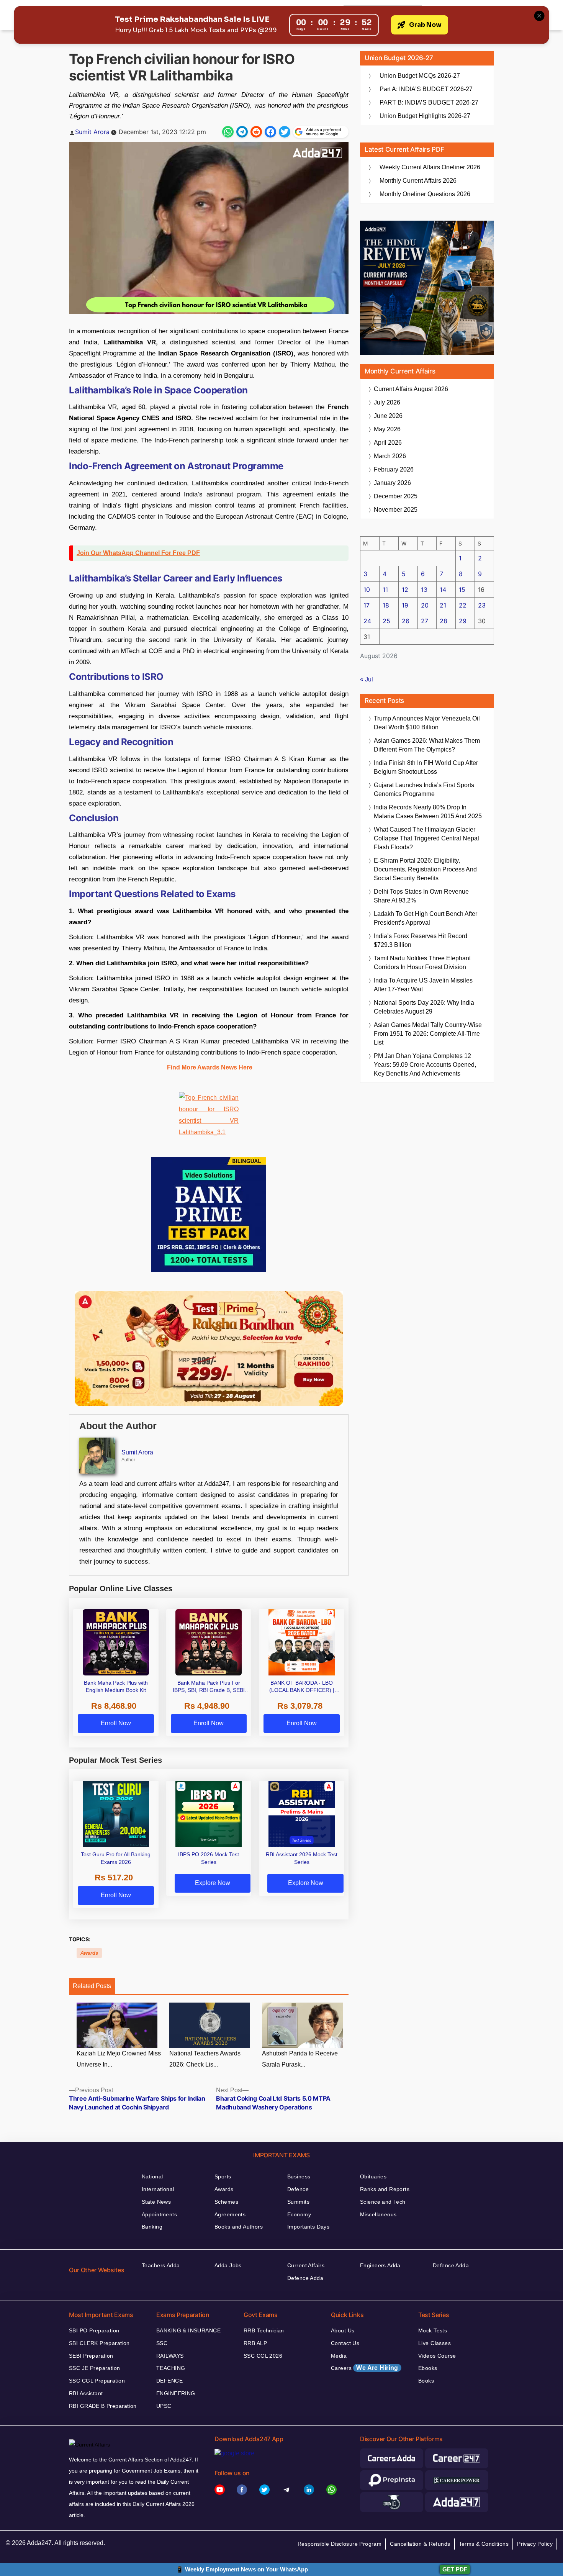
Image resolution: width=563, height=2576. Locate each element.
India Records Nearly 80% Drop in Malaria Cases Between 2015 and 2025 (428, 812)
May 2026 (387, 429)
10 (367, 590)
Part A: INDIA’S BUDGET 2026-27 (426, 89)
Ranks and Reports (385, 2189)
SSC (162, 2343)
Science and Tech (383, 2202)
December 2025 (396, 496)
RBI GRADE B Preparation (103, 2406)
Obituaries (373, 2176)
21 (443, 605)
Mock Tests (433, 2330)
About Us (343, 2330)
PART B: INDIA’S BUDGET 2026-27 (429, 102)
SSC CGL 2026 (263, 2356)
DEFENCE (169, 2381)
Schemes (226, 2202)
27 (425, 621)
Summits (298, 2202)
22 (463, 605)
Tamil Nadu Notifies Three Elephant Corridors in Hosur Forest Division (422, 963)
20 (425, 605)
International (158, 2189)
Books (426, 2381)
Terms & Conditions (484, 2544)
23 (482, 605)
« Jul (367, 679)
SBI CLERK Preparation (99, 2343)
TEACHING (171, 2368)
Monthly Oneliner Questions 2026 (425, 194)
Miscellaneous (378, 2214)
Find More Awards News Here (210, 1067)
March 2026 (390, 456)
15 (462, 590)
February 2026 (394, 469)
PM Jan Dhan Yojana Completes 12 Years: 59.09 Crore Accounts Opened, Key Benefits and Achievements (425, 1065)
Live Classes (435, 2343)
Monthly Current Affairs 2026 (418, 181)
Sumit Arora (92, 132)
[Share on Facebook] (270, 132)
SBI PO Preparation (94, 2330)
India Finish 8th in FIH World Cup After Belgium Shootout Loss (426, 767)
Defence (298, 2189)
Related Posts (92, 1986)
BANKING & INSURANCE (188, 2330)
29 (463, 621)
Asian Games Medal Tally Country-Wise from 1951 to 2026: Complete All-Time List (428, 1034)
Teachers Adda (161, 2265)
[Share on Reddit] (256, 132)
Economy (299, 2214)
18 (386, 605)
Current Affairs (306, 2265)
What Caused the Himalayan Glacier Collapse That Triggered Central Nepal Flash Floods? (426, 838)
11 (385, 590)
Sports (223, 2176)
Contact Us (345, 2343)
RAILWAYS (170, 2356)
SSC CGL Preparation (97, 2381)
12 (405, 590)
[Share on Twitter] (285, 132)
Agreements (230, 2214)
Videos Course (437, 2356)
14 (443, 590)
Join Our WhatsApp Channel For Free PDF (138, 553)
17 (367, 605)
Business (299, 2176)
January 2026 (392, 483)
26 (406, 621)
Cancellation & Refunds (420, 2544)
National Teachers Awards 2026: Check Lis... (205, 2059)
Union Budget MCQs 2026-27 (420, 76)
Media (339, 2356)
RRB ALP (255, 2343)
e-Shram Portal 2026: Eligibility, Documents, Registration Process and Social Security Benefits (425, 869)
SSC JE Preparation (95, 2368)
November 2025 (396, 510)
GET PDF (455, 2569)
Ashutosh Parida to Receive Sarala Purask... (300, 2059)
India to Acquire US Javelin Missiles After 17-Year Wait (423, 985)
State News (156, 2202)
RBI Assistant (86, 2393)
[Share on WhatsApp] (228, 132)
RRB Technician (264, 2330)
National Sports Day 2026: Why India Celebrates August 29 (424, 1007)
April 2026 (388, 443)
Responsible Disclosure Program (340, 2544)
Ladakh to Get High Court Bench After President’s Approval (426, 918)
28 (444, 621)
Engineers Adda (380, 2265)
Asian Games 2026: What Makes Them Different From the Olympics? (427, 745)
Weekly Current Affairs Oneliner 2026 (430, 167)
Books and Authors (239, 2227)
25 (386, 621)
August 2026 (411, 389)
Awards (89, 1953)
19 (405, 605)
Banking (152, 2227)
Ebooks (428, 2368)
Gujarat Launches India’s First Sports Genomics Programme (424, 789)
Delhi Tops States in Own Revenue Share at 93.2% (421, 896)
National (152, 2176)
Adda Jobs (228, 2265)
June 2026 (388, 416)
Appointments (159, 2214)
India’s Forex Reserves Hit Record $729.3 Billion (421, 940)
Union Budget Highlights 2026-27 (425, 116)
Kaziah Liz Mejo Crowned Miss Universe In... (119, 2059)
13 (424, 590)
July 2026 (387, 402)
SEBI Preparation (91, 2356)
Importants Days (308, 2227)
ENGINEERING (176, 2393)
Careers (365, 2368)
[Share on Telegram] (242, 132)
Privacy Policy (535, 2544)
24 (367, 621)
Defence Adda (305, 2278)
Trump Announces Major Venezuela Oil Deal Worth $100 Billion (427, 723)
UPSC (164, 2406)
